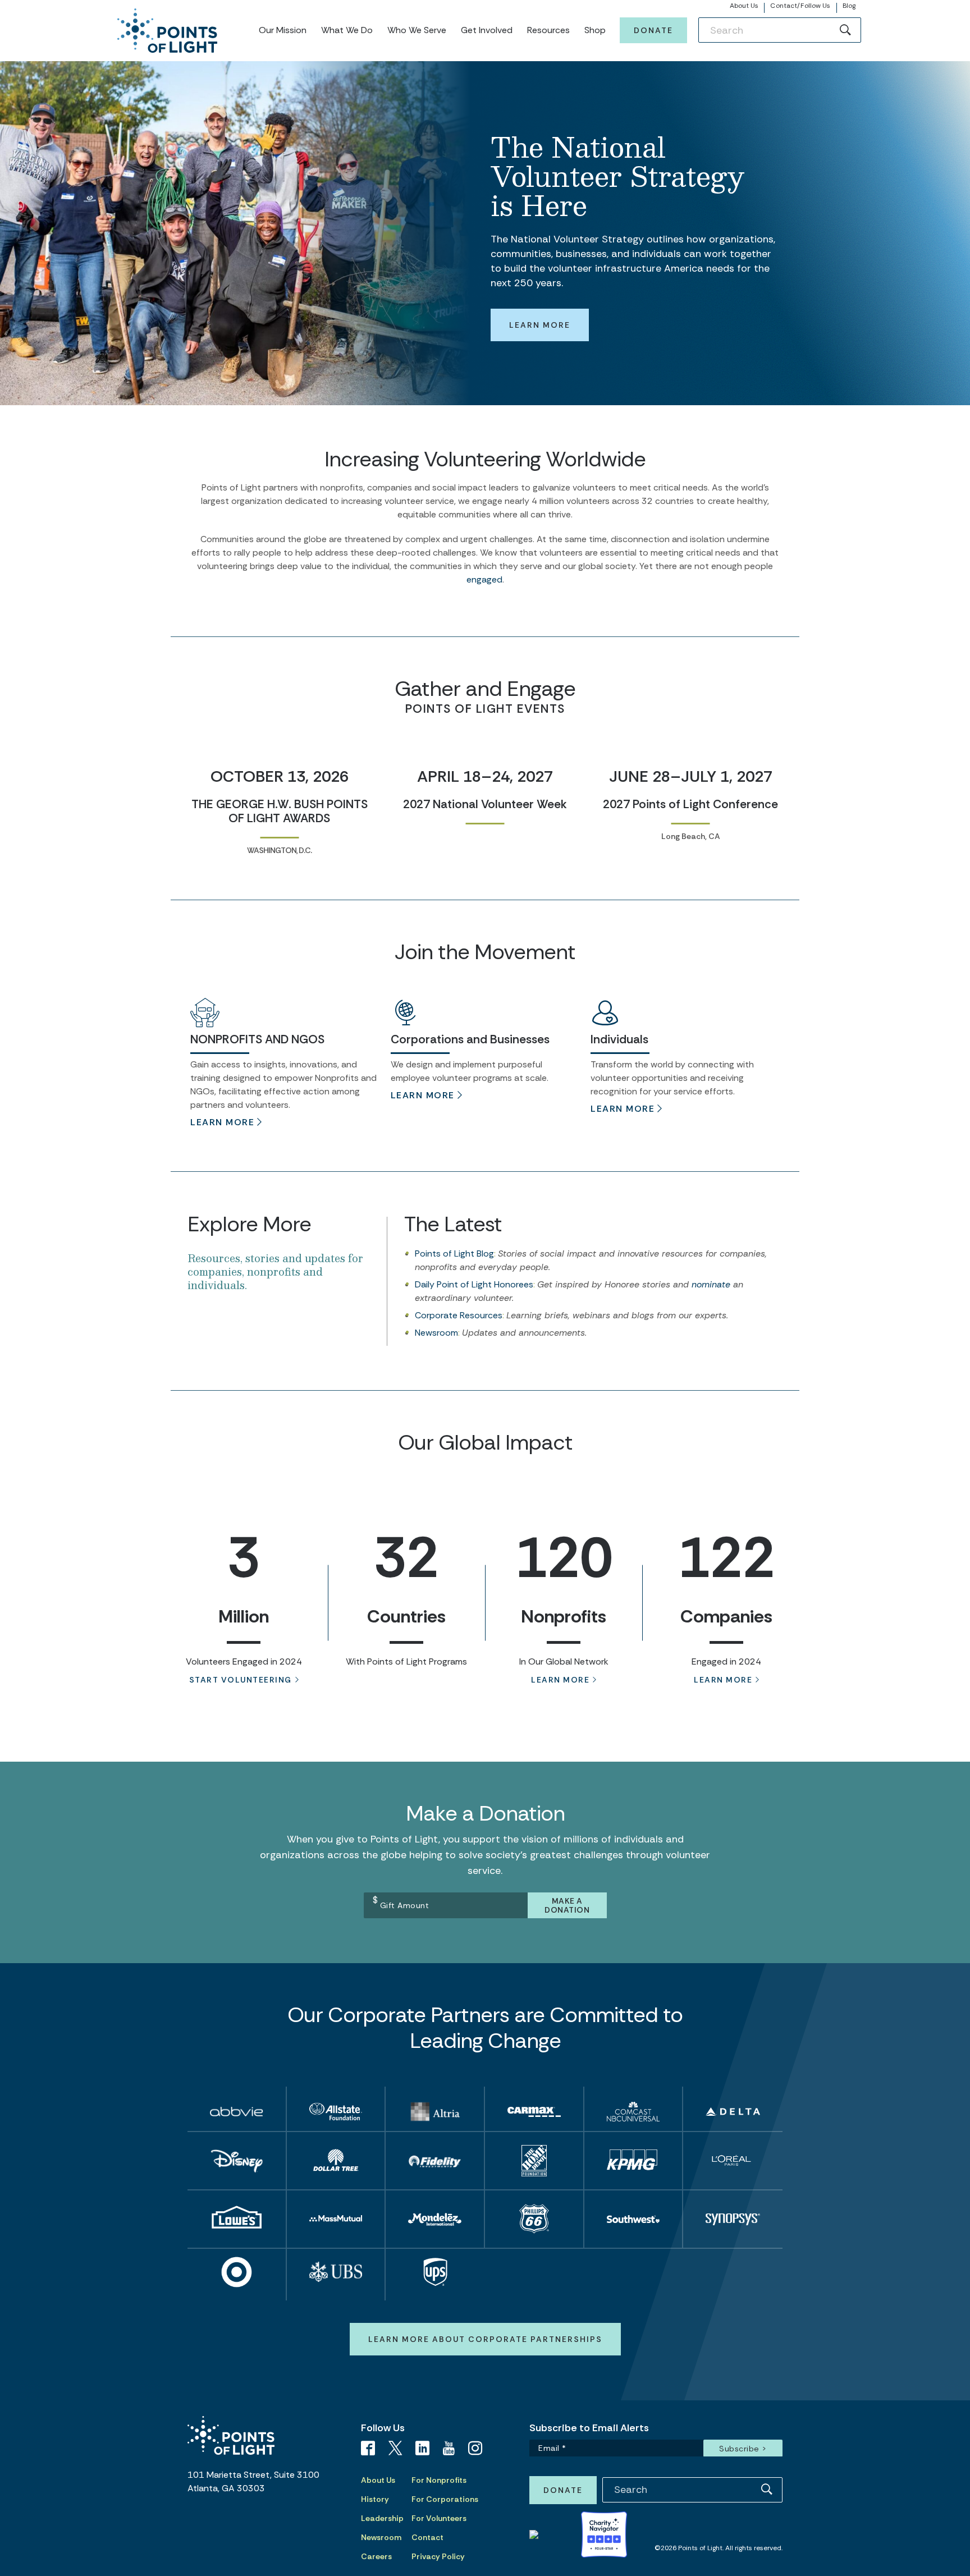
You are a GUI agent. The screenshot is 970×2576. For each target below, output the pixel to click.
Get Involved (487, 30)
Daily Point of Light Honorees (474, 1284)
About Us (744, 6)
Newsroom (436, 1333)
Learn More (540, 325)
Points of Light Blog (454, 1253)
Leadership (382, 2518)
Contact (427, 2537)
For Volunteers (439, 2518)
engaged (484, 579)
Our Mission (283, 30)
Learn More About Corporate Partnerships (485, 2339)
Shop (595, 30)
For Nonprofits (439, 2480)
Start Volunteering (241, 1680)
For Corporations (445, 2499)
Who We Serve (417, 30)
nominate (711, 1284)
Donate (653, 30)
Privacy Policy (438, 2556)
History (375, 2499)
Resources (548, 30)
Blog (849, 6)
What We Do (347, 30)
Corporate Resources (459, 1315)
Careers (376, 2556)
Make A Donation (567, 1905)
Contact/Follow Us (800, 6)
